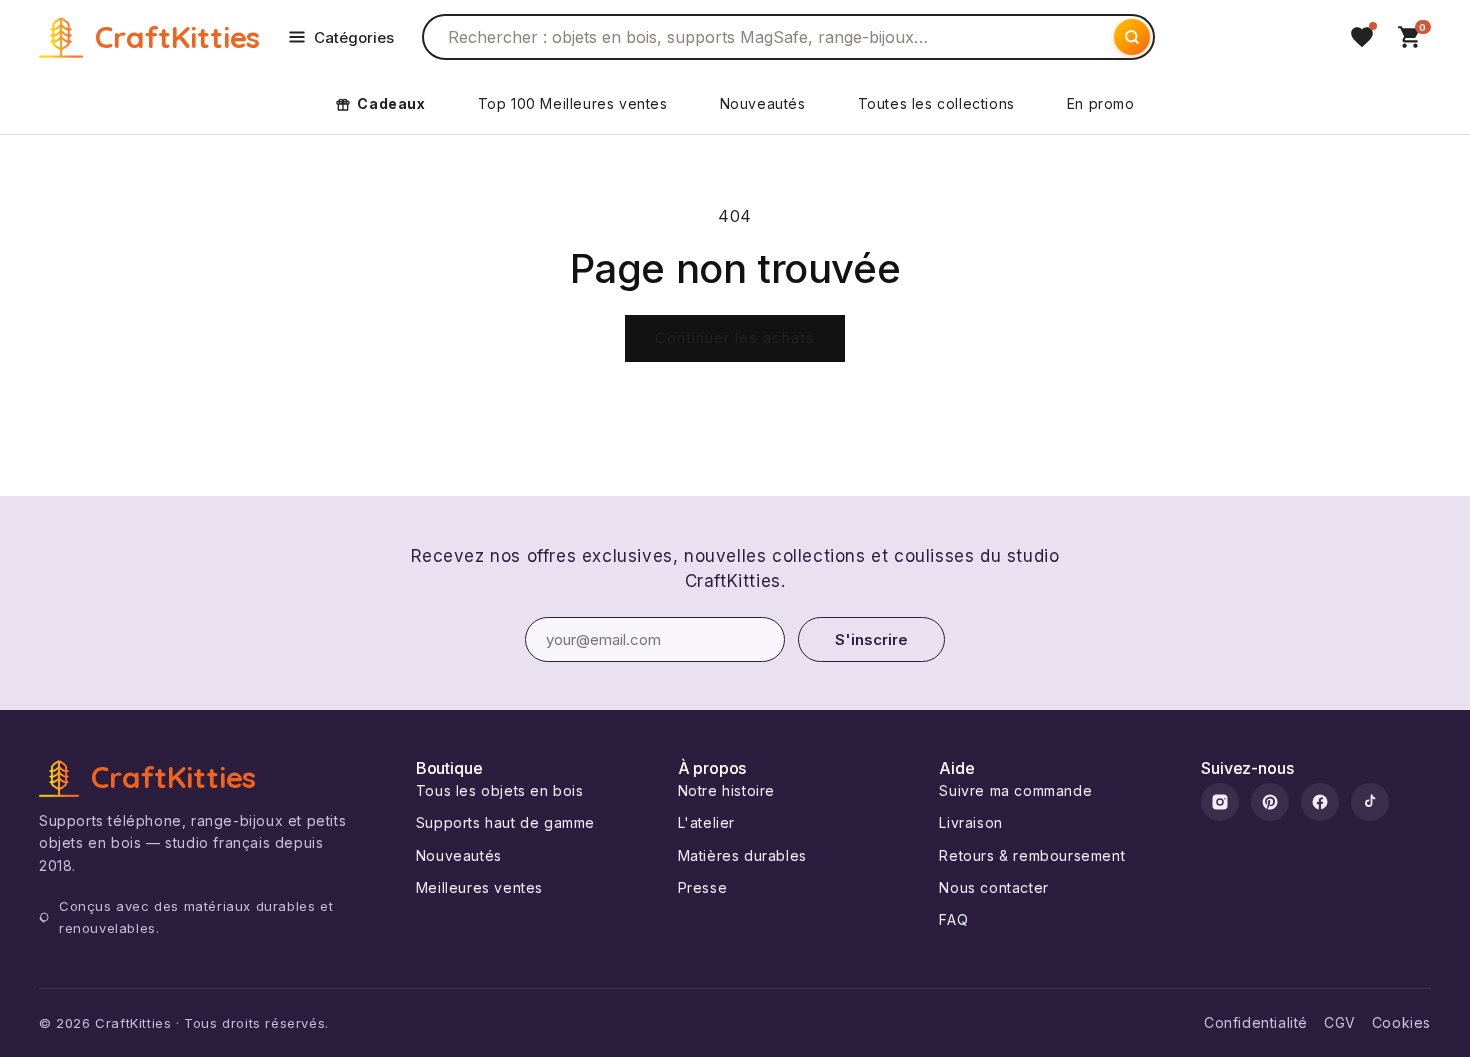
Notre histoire (726, 790)
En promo (1101, 103)
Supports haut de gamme (505, 822)
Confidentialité (1256, 1022)
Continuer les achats (735, 337)
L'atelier (706, 822)
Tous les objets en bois (500, 790)
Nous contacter (993, 887)
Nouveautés (763, 103)
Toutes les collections (936, 103)
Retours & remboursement (1032, 855)
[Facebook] (1320, 802)
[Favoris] (1362, 37)
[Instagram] (1220, 802)
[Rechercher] (1132, 37)
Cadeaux (391, 103)
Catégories (354, 37)
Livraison (970, 822)
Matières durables (742, 855)
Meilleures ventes (479, 887)
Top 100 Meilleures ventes (573, 103)
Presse (703, 887)
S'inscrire (871, 639)
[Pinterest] (1270, 802)
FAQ (953, 919)
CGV (1340, 1022)
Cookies (1401, 1022)
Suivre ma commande (1015, 790)
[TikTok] (1370, 802)
